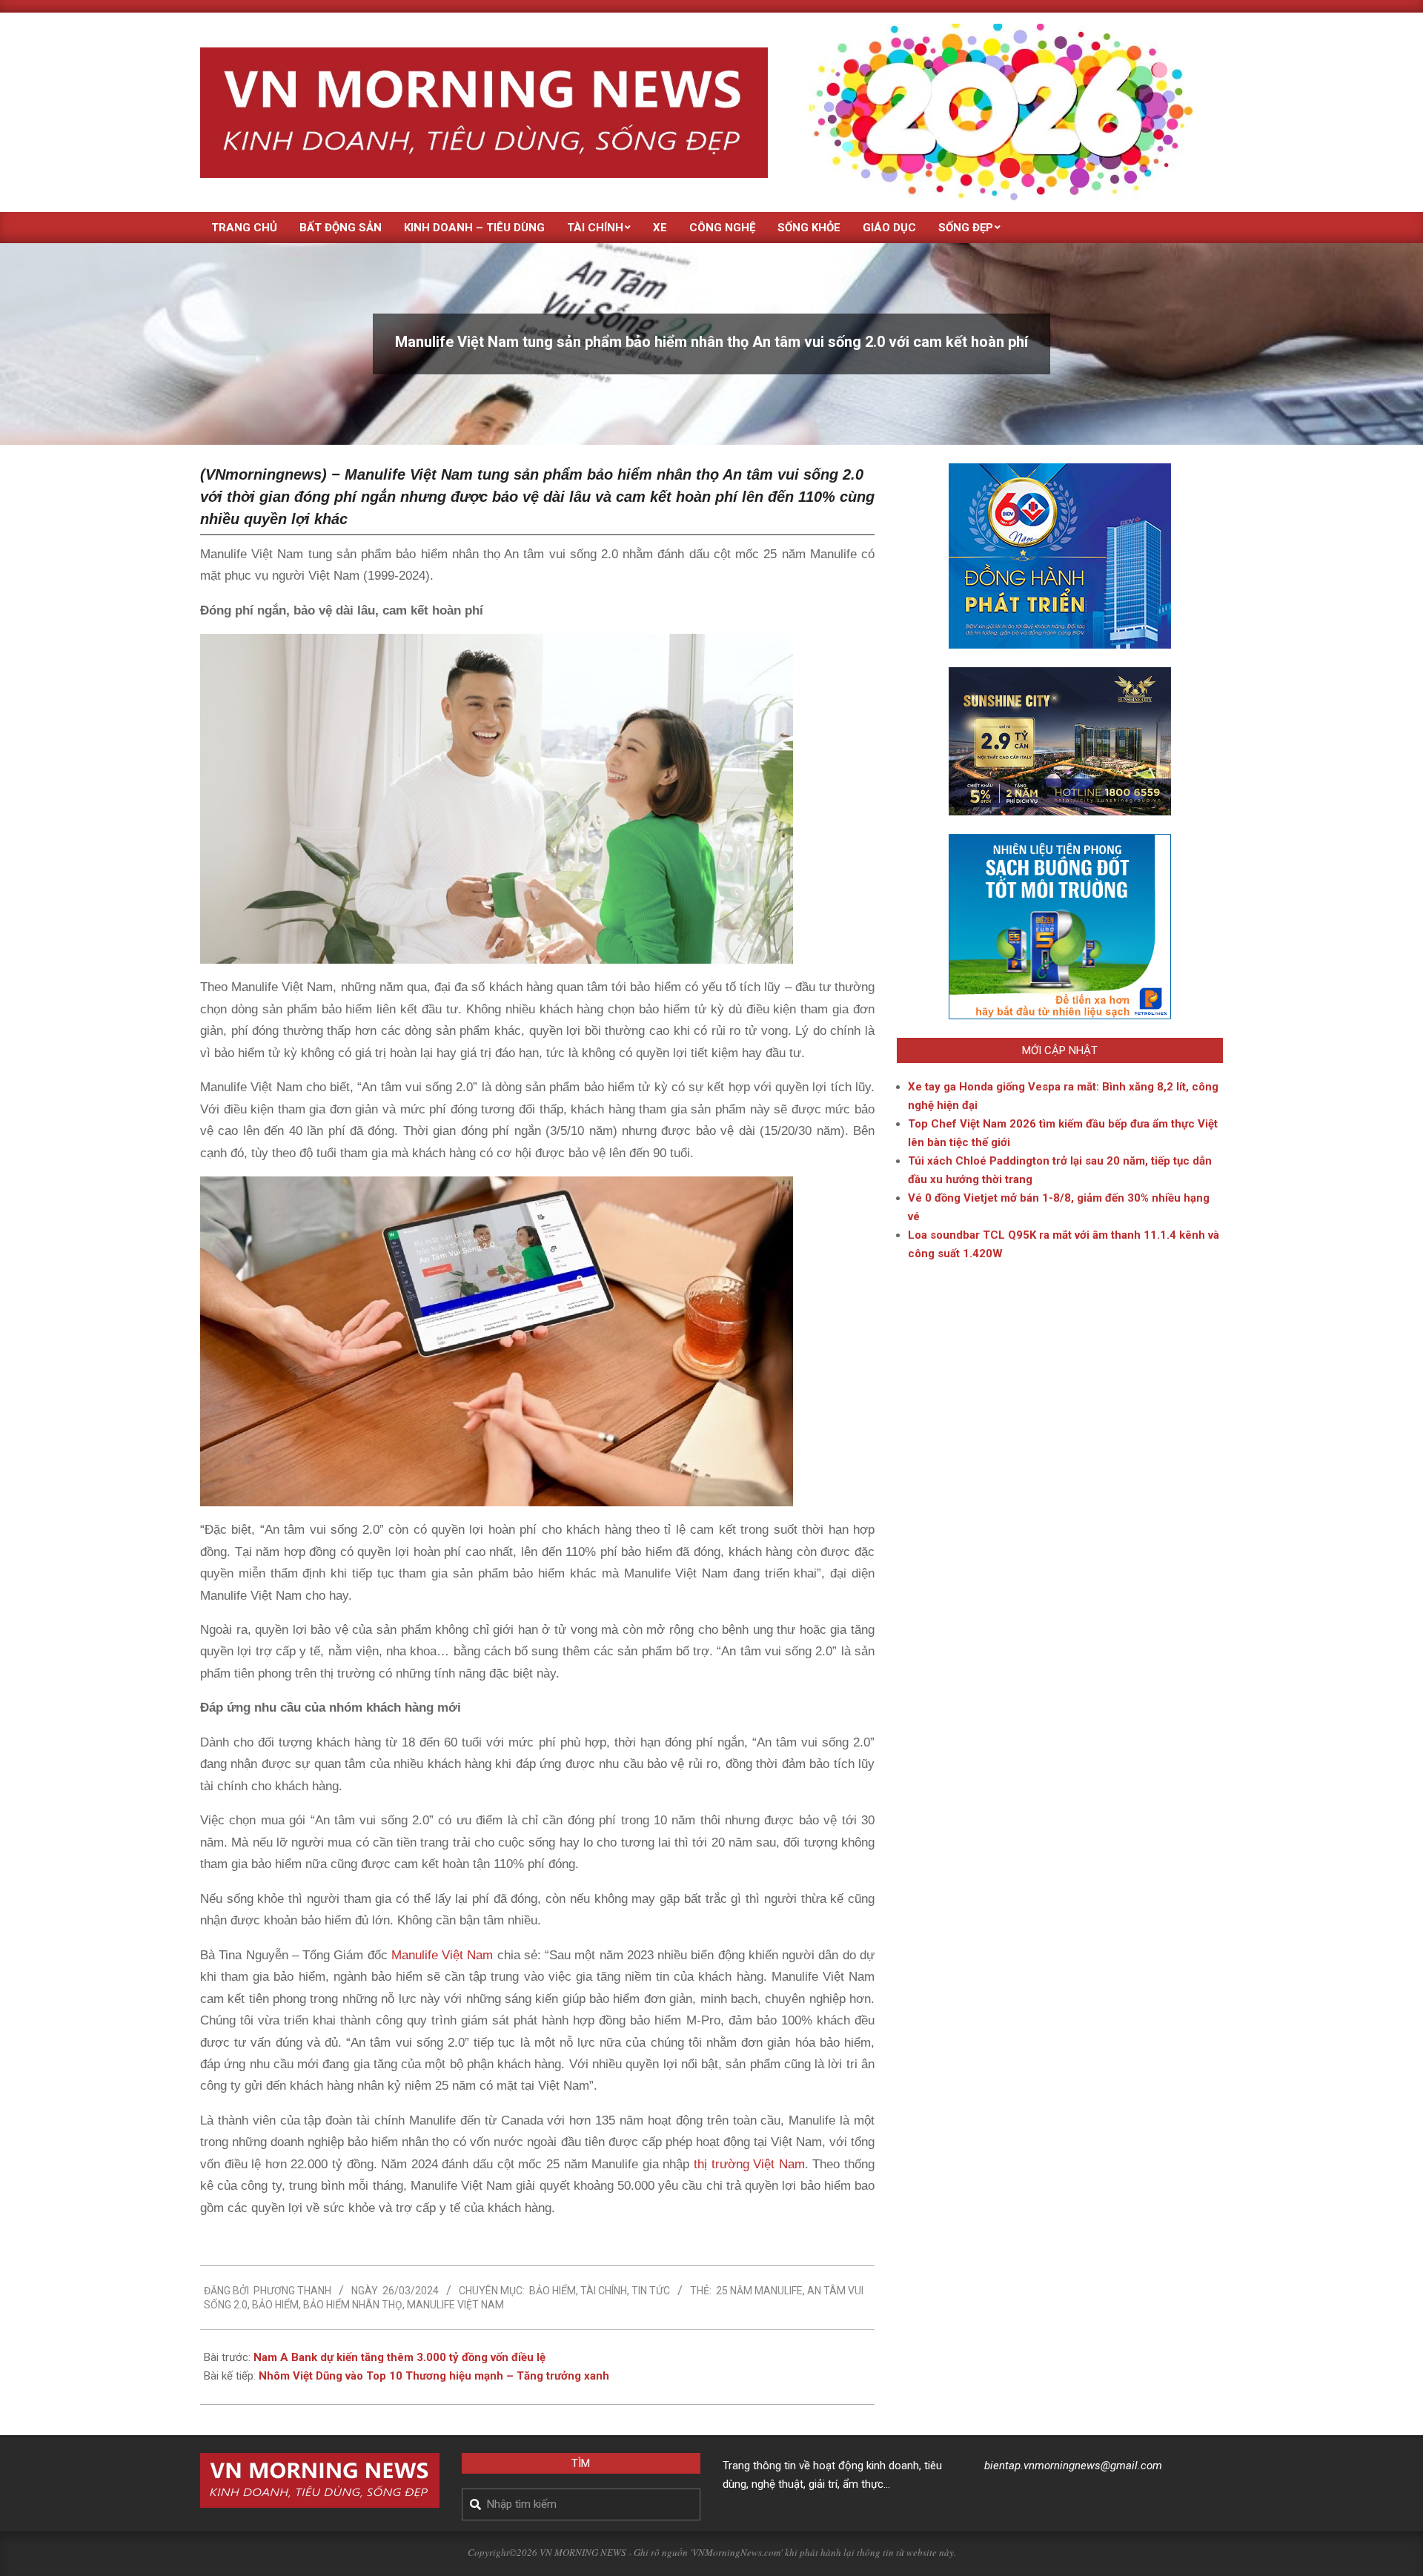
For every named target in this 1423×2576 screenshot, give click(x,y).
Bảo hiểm (553, 2291)
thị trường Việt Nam (747, 2164)
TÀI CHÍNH (604, 2291)
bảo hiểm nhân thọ (353, 2305)
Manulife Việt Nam (442, 1955)
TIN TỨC (651, 2291)
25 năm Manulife (759, 2291)
